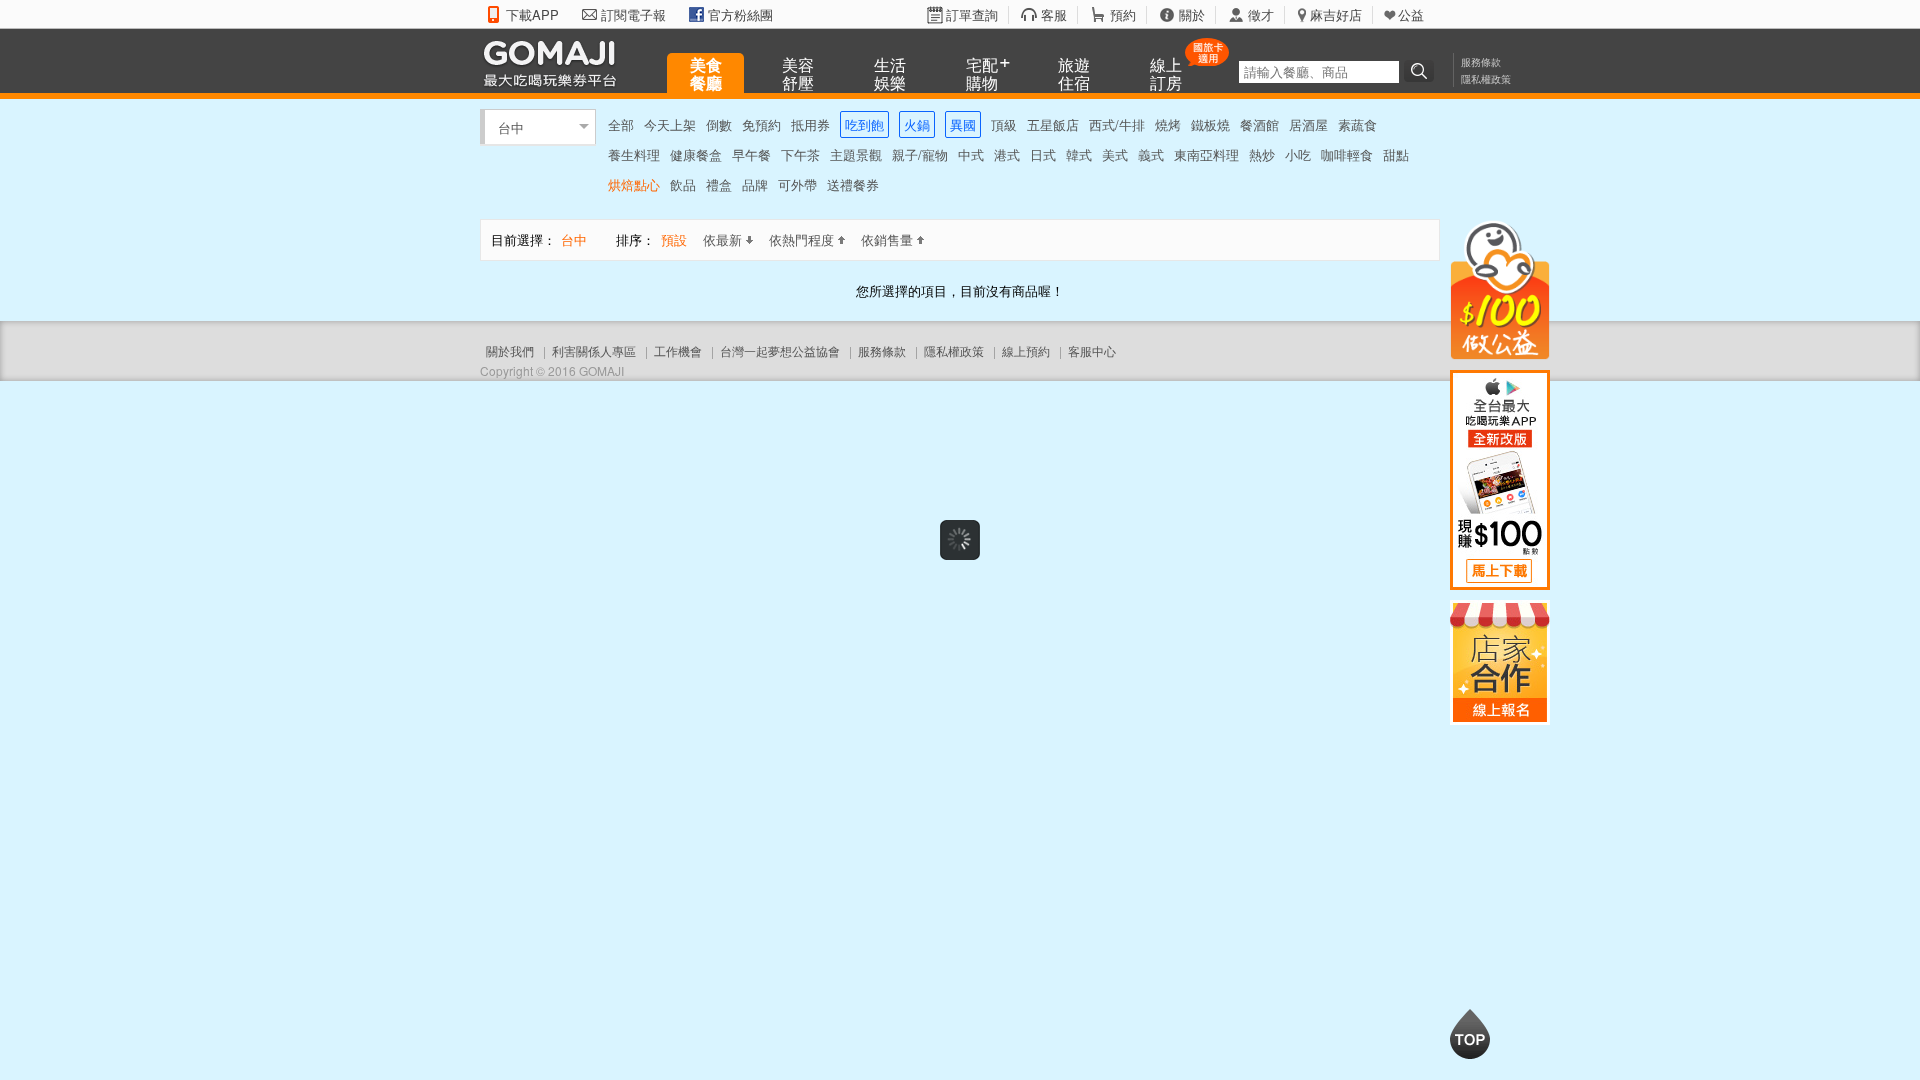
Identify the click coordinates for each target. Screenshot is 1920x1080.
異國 (963, 124)
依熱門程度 (801, 239)
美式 (1115, 154)
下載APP (532, 15)
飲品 (683, 184)
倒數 (719, 124)
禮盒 (719, 184)
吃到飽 (864, 124)
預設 (674, 239)
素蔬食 (1357, 124)
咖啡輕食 (1347, 154)
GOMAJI (555, 62)
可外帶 (797, 184)
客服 (1054, 15)
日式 (1043, 154)
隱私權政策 (1486, 79)
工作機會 (678, 350)
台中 (511, 126)
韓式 (1079, 154)
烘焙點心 (634, 184)
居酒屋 (1308, 124)
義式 (1151, 154)
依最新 (722, 239)
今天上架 (670, 124)
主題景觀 (856, 154)
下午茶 (800, 154)
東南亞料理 (1206, 154)
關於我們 (510, 350)
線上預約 (1026, 350)
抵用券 (810, 124)
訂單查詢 (972, 15)
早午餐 (751, 154)
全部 (621, 124)
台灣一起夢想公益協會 (780, 350)
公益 (1411, 15)
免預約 (761, 124)
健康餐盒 (696, 154)
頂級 (1004, 124)
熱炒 (1262, 154)
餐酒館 (1259, 124)
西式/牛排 (1117, 124)
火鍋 (917, 124)
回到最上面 (1470, 1034)
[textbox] (1319, 72)
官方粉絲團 (740, 15)
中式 (971, 154)
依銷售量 (887, 239)
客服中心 (1092, 350)
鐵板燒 (1210, 124)
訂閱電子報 (633, 15)
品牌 (755, 184)
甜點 (1396, 154)
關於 (1192, 15)
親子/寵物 (920, 154)
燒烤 (1168, 124)
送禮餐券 (853, 184)
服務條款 (1481, 62)
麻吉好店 (1336, 15)
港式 (1007, 154)
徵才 (1261, 15)
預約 (1123, 15)
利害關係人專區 (594, 350)
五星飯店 (1053, 124)
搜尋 (1422, 71)
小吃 (1298, 154)
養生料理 (634, 154)
